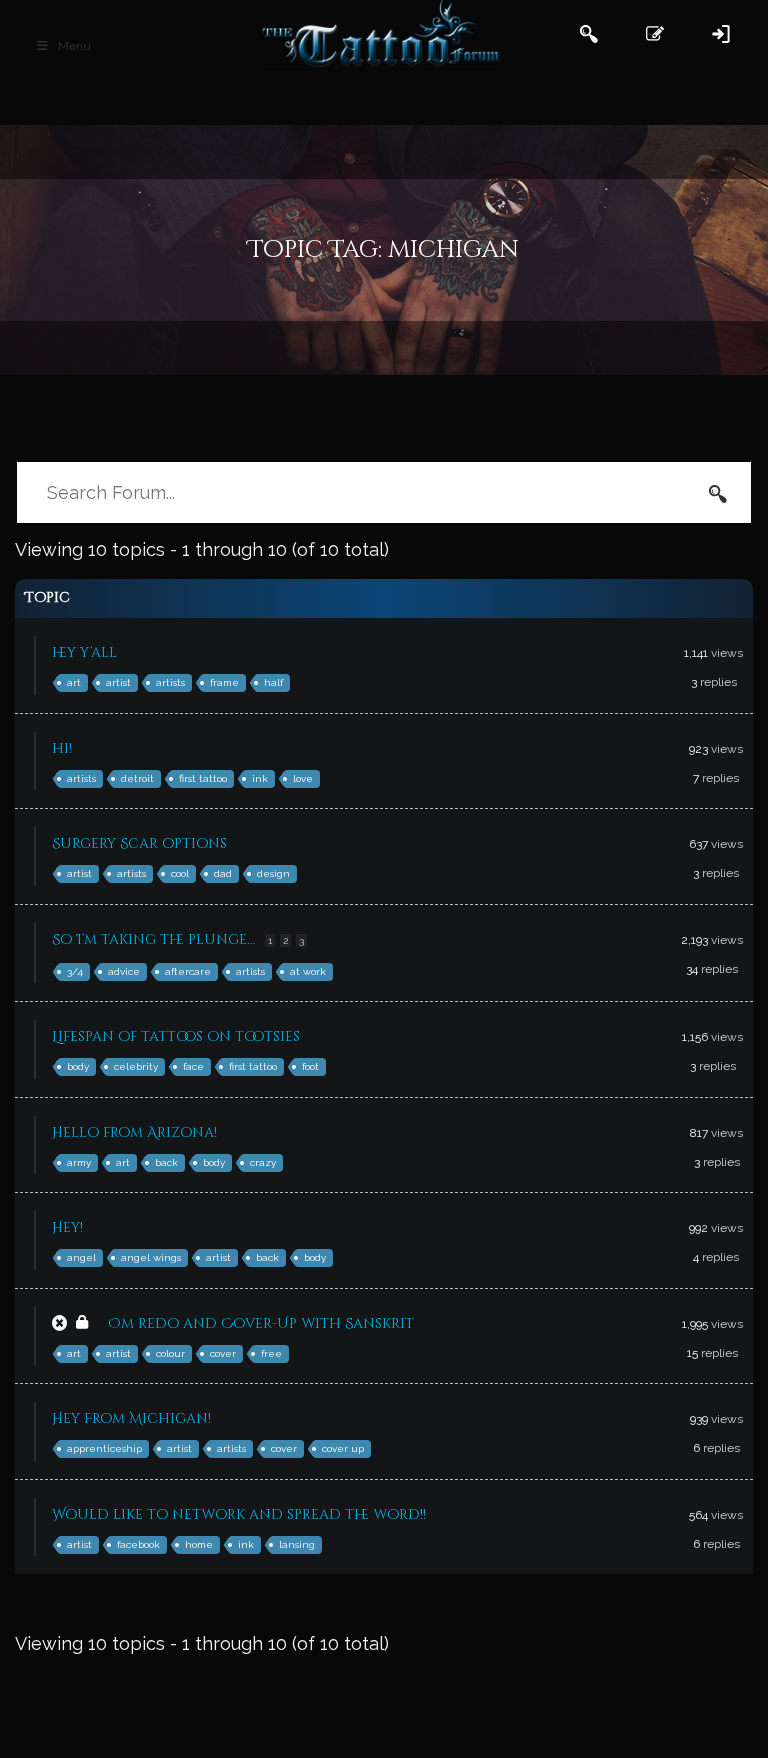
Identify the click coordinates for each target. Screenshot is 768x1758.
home (199, 1544)
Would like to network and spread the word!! (239, 1514)
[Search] (718, 493)
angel (81, 1257)
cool (180, 873)
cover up (343, 1448)
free (271, 1353)
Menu (74, 46)
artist (118, 682)
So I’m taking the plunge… (153, 939)
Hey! (67, 1227)
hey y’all (84, 652)
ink (260, 778)
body (78, 1066)
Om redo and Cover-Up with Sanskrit (261, 1323)
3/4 (75, 971)
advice (124, 971)
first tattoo (203, 778)
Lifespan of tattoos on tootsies (176, 1036)
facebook (138, 1544)
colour (170, 1353)
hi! (62, 748)
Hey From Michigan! (131, 1418)
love (303, 778)
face (193, 1066)
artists (170, 682)
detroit (137, 778)
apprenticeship (104, 1448)
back (166, 1162)
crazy (263, 1162)
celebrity (136, 1066)
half (273, 682)
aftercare (188, 971)
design (273, 873)
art (74, 682)
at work (308, 971)
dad (223, 873)
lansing (297, 1544)
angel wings (151, 1257)
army (79, 1162)
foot (310, 1066)
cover (223, 1353)
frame (224, 682)
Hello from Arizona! (134, 1132)
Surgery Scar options (139, 843)
